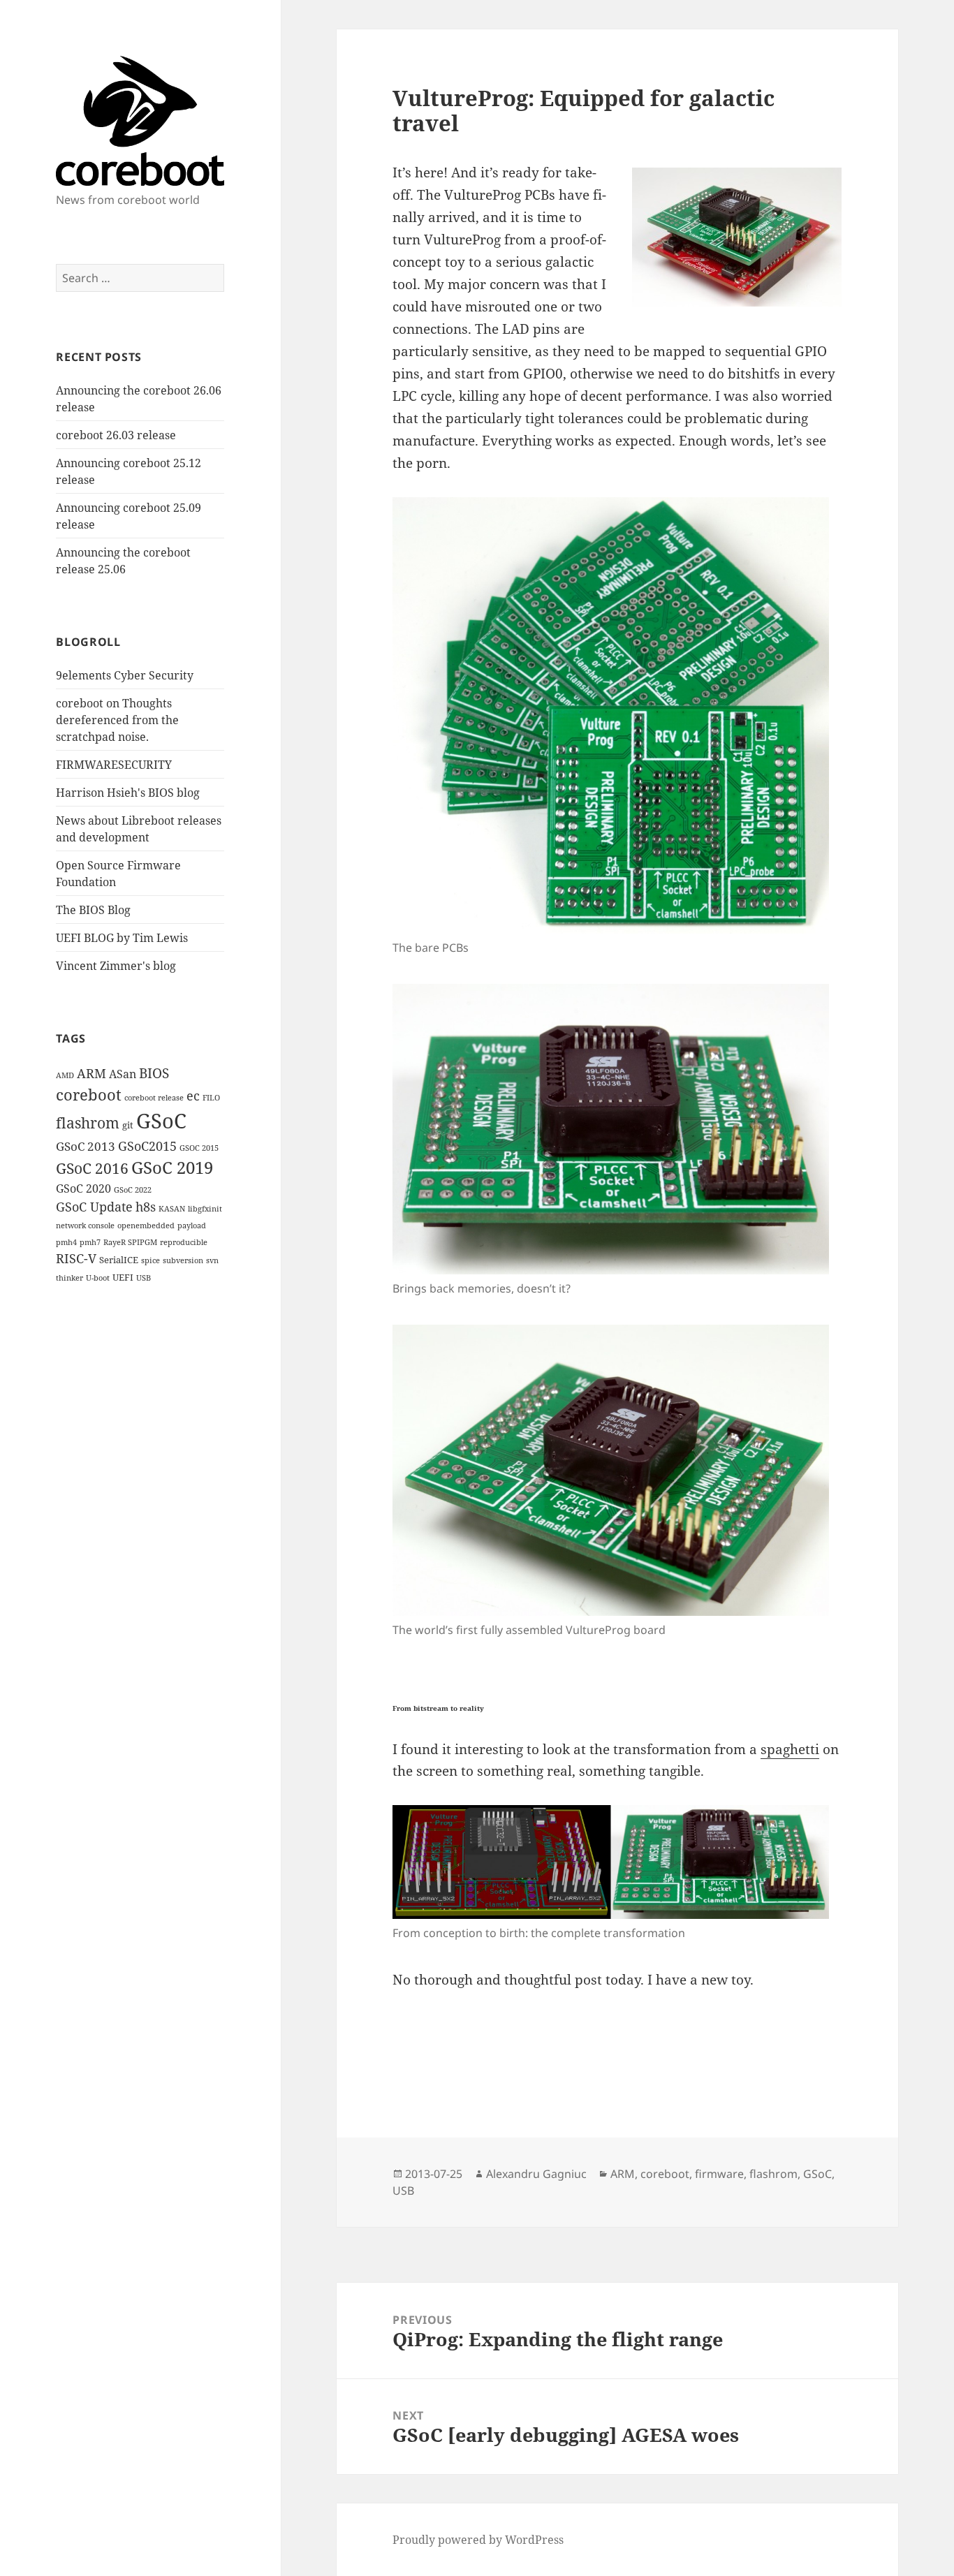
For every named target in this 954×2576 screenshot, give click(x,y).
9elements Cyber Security (125, 675)
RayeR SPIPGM (130, 1242)
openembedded (146, 1226)
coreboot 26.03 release (116, 435)
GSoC (161, 1121)
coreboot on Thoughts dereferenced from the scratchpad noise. (117, 720)
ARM (91, 1073)
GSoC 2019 (172, 1168)
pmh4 (66, 1242)
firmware (719, 2174)
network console (85, 1226)
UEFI (123, 1277)
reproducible (184, 1242)
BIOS (154, 1073)
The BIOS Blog (93, 910)
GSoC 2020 (83, 1188)
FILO (211, 1098)
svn (212, 1260)
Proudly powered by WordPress (478, 2540)
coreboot (89, 1095)
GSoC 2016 (92, 1168)
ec (193, 1096)
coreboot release (154, 1098)
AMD (65, 1075)
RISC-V (76, 1258)
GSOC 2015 (199, 1148)
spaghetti (790, 1749)
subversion (183, 1260)
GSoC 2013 (86, 1146)
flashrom (88, 1123)
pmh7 (90, 1242)
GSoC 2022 (133, 1190)
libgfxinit (205, 1209)
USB (144, 1278)
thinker (69, 1278)
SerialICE (119, 1260)
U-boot (98, 1278)
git (128, 1125)
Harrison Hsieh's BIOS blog (128, 793)
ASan (123, 1074)
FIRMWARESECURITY (114, 765)
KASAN (172, 1209)
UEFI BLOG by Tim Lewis (122, 938)
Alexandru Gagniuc (536, 2174)
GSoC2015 (147, 1146)
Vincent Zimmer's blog (116, 966)
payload (192, 1226)
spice (151, 1260)
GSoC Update (94, 1207)
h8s (146, 1207)
